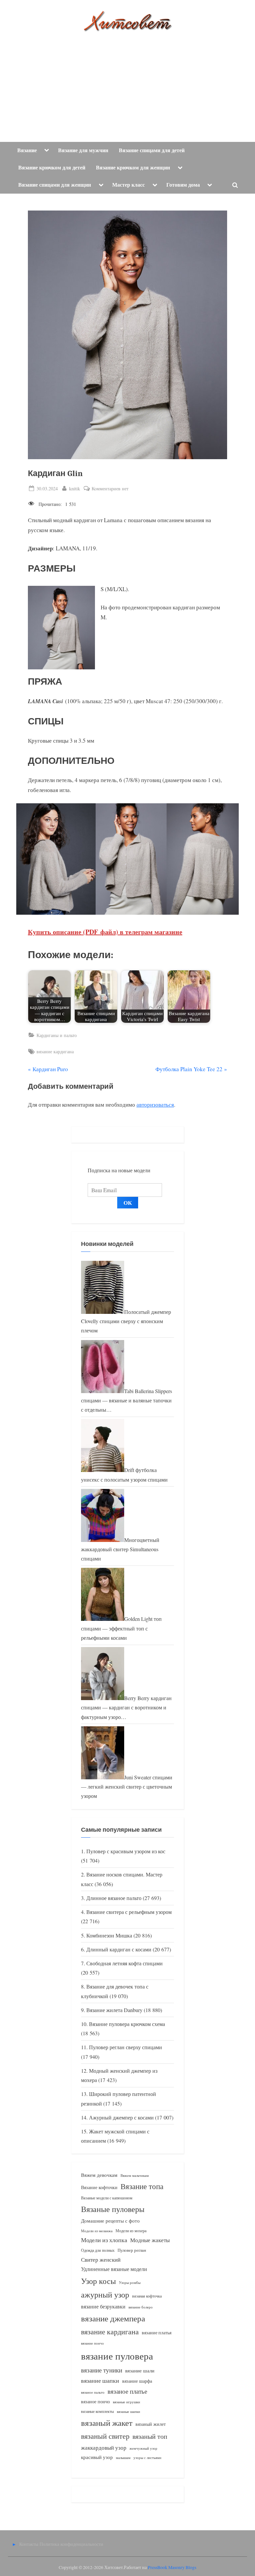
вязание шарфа (137, 2381)
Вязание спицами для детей (152, 150)
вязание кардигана (55, 1051)
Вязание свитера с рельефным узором (129, 1912)
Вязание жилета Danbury (114, 2010)
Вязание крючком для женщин (133, 167)
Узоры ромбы (130, 2282)
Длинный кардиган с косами (119, 1949)
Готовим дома (183, 185)
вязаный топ (150, 2436)
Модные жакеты (150, 2240)
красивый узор (97, 2457)
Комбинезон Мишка (109, 1935)
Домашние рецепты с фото (110, 2221)
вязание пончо (92, 2343)
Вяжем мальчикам (135, 2175)
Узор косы (98, 2281)
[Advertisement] (127, 82)
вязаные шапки (128, 2412)
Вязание (27, 150)
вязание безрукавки (103, 2306)
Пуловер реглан (132, 2250)
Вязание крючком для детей (52, 167)
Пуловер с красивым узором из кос (126, 1851)
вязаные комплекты (97, 2411)
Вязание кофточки (99, 2187)
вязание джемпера (113, 2318)
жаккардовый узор (104, 2448)
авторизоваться (155, 1104)
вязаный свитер (105, 2436)
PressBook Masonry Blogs (172, 2567)
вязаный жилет (151, 2424)
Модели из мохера (131, 2231)
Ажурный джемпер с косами (121, 2117)
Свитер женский (101, 2260)
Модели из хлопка (104, 2240)
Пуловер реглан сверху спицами (126, 2047)
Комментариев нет (110, 489)
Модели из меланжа (97, 2231)
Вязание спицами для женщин (55, 185)
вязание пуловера (117, 2356)
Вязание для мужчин (83, 150)
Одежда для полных (98, 2250)
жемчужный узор (143, 2448)
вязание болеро (141, 2307)
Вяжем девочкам (99, 2175)
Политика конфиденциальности (71, 2544)
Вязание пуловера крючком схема (127, 2024)
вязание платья (157, 2332)
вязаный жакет (107, 2423)
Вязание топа (142, 2186)
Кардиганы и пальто (57, 1035)
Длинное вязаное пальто (114, 1898)
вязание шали (140, 2370)
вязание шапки (100, 2380)
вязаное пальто (93, 2392)
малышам (123, 2458)
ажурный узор (105, 2295)
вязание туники (102, 2370)
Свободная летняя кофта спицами (125, 1963)
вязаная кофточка (147, 2296)
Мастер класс (128, 185)
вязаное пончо (95, 2401)
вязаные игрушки (127, 2402)
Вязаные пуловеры (113, 2209)
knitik (75, 488)
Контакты (29, 2544)
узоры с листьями (147, 2457)
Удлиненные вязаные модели (114, 2269)
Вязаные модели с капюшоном (107, 2198)
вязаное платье (127, 2391)
